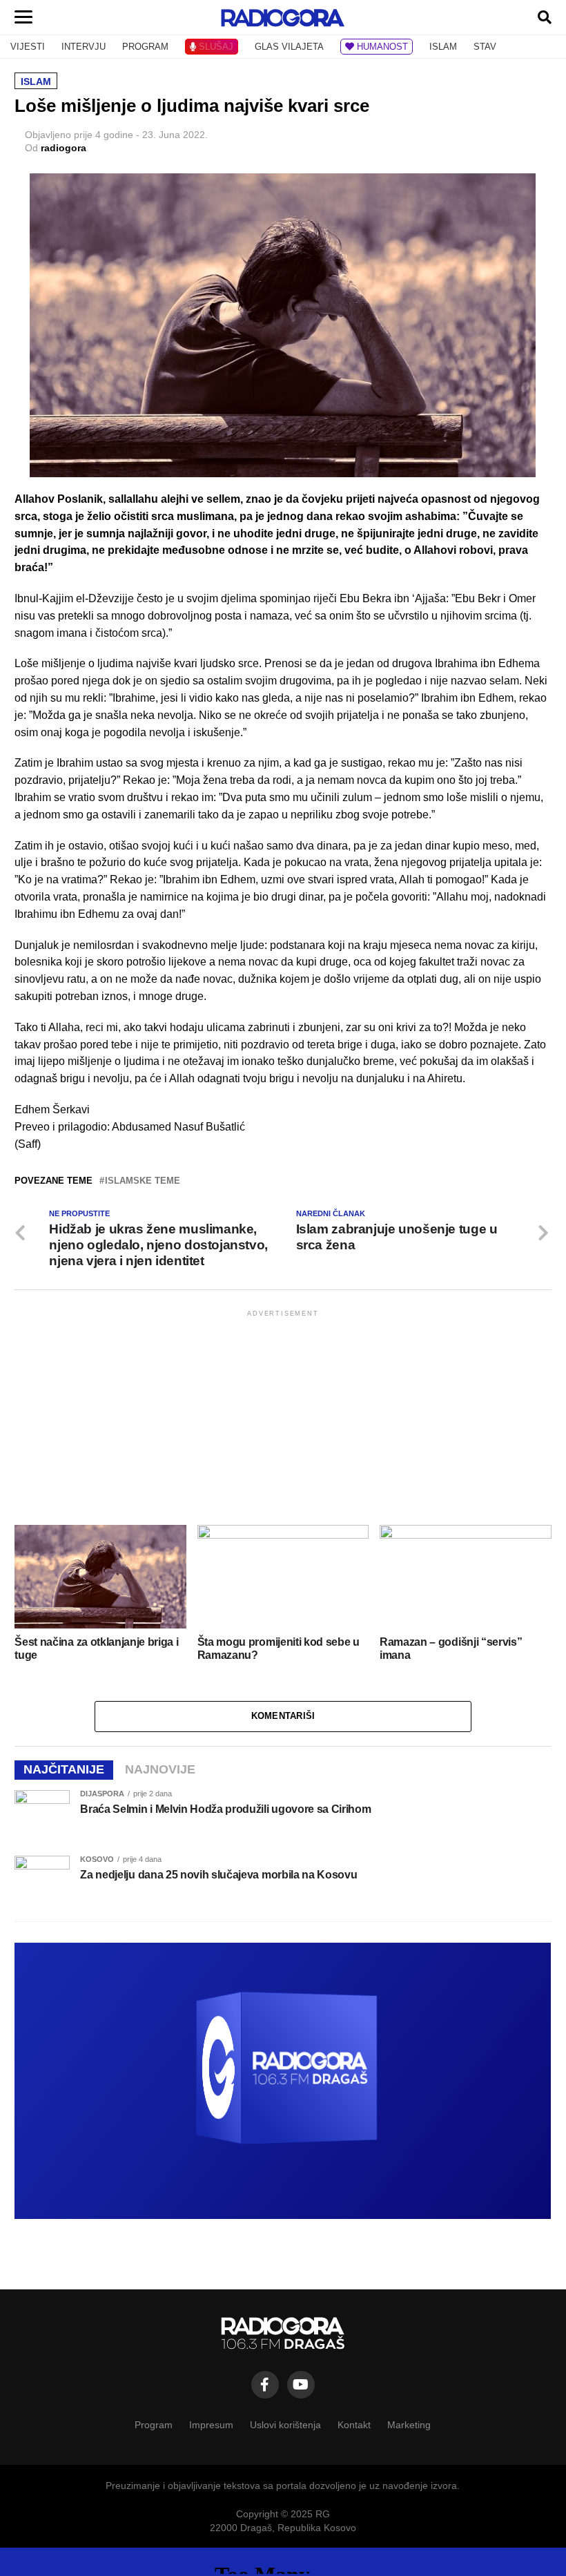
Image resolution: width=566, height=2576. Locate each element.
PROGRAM (145, 47)
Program (154, 2425)
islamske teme (143, 1181)
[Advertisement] (283, 1416)
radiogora (64, 148)
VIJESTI (28, 47)
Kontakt (354, 2425)
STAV (485, 47)
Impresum (211, 2425)
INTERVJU (84, 47)
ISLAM (443, 47)
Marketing (409, 2425)
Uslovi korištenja (285, 2425)
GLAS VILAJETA (289, 47)
